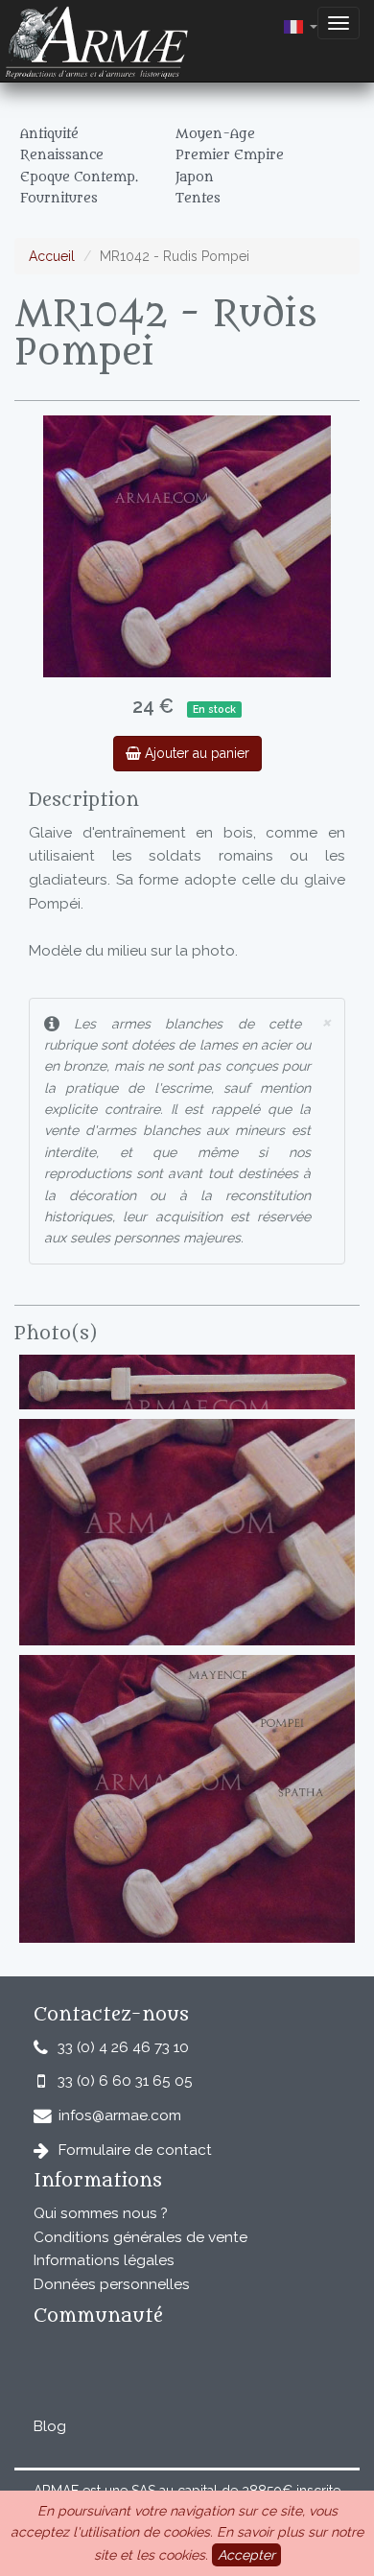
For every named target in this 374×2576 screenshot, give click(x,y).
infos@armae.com (120, 2115)
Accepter (246, 2555)
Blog (50, 2426)
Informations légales (104, 2260)
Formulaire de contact (135, 2150)
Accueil (52, 256)
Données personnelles (112, 2284)
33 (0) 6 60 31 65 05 (125, 2081)
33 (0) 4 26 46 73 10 (123, 2047)
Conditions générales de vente (140, 2237)
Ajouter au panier (195, 753)
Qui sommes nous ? (101, 2213)
